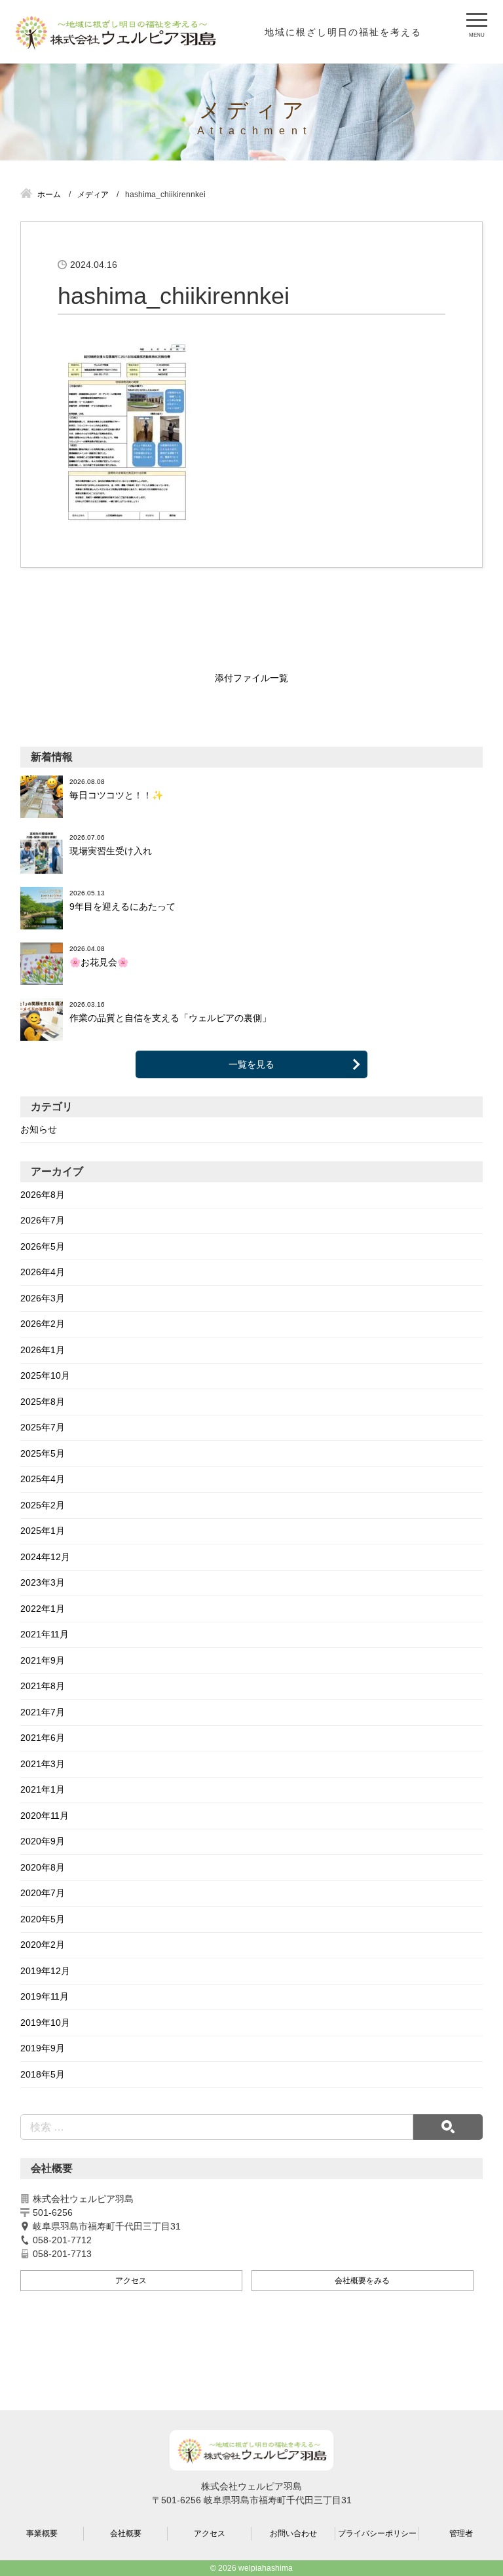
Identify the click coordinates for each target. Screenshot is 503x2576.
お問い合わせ (293, 2533)
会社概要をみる (362, 2281)
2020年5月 (43, 1919)
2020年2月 (43, 1945)
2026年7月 (43, 1220)
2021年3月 (43, 1764)
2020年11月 (45, 1816)
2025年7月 (43, 1427)
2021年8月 (43, 1686)
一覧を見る (251, 1064)
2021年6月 (43, 1738)
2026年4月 (43, 1272)
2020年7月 (43, 1893)
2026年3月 (43, 1298)
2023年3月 (43, 1582)
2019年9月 (43, 2048)
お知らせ (39, 1129)
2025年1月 (43, 1531)
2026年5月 (43, 1246)
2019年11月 (45, 1996)
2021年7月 (43, 1712)
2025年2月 (43, 1505)
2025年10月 (45, 1375)
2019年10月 (45, 2023)
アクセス (131, 2281)
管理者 (461, 2533)
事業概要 (42, 2533)
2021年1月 (43, 1789)
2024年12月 (45, 1557)
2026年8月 (43, 1195)
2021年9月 (43, 1660)
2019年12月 (45, 1971)
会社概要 (126, 2533)
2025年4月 (43, 1479)
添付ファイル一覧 (251, 678)
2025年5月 (43, 1453)
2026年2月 (43, 1324)
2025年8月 (43, 1402)
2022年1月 (43, 1609)
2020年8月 (43, 1867)
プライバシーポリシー (377, 2533)
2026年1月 (43, 1350)
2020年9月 (43, 1841)
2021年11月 (45, 1634)
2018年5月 (43, 2074)
